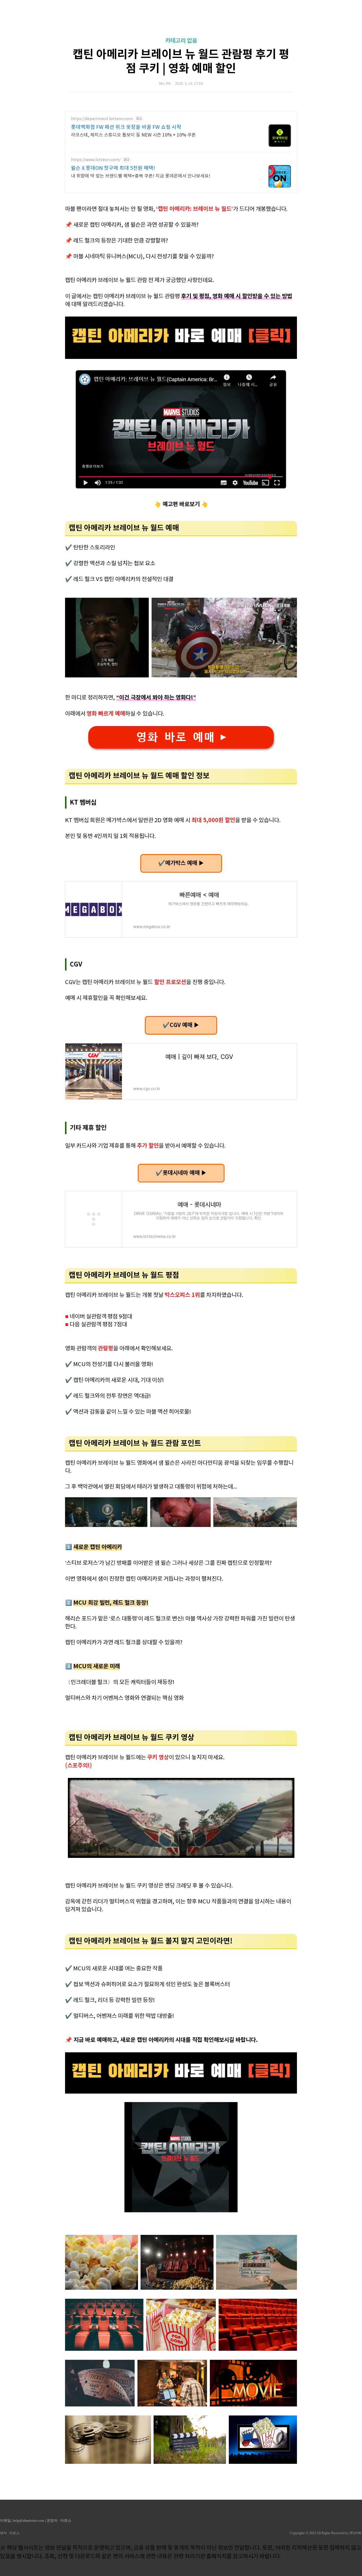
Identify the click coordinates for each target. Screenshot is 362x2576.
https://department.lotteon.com (102, 119)
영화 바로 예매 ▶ (181, 737)
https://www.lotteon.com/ (96, 160)
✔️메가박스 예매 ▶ (181, 863)
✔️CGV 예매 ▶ (181, 1025)
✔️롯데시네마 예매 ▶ (181, 1173)
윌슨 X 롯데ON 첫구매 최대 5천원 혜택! (113, 168)
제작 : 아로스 (10, 2533)
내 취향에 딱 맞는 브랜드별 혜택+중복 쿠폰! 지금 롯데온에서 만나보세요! (141, 176)
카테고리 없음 (181, 41)
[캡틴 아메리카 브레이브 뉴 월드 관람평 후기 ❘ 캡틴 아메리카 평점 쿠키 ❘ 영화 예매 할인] (181, 357)
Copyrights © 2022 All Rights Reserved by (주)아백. (326, 2533)
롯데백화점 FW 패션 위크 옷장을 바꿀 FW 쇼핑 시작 (126, 127)
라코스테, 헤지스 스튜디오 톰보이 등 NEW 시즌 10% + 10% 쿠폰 (133, 135)
